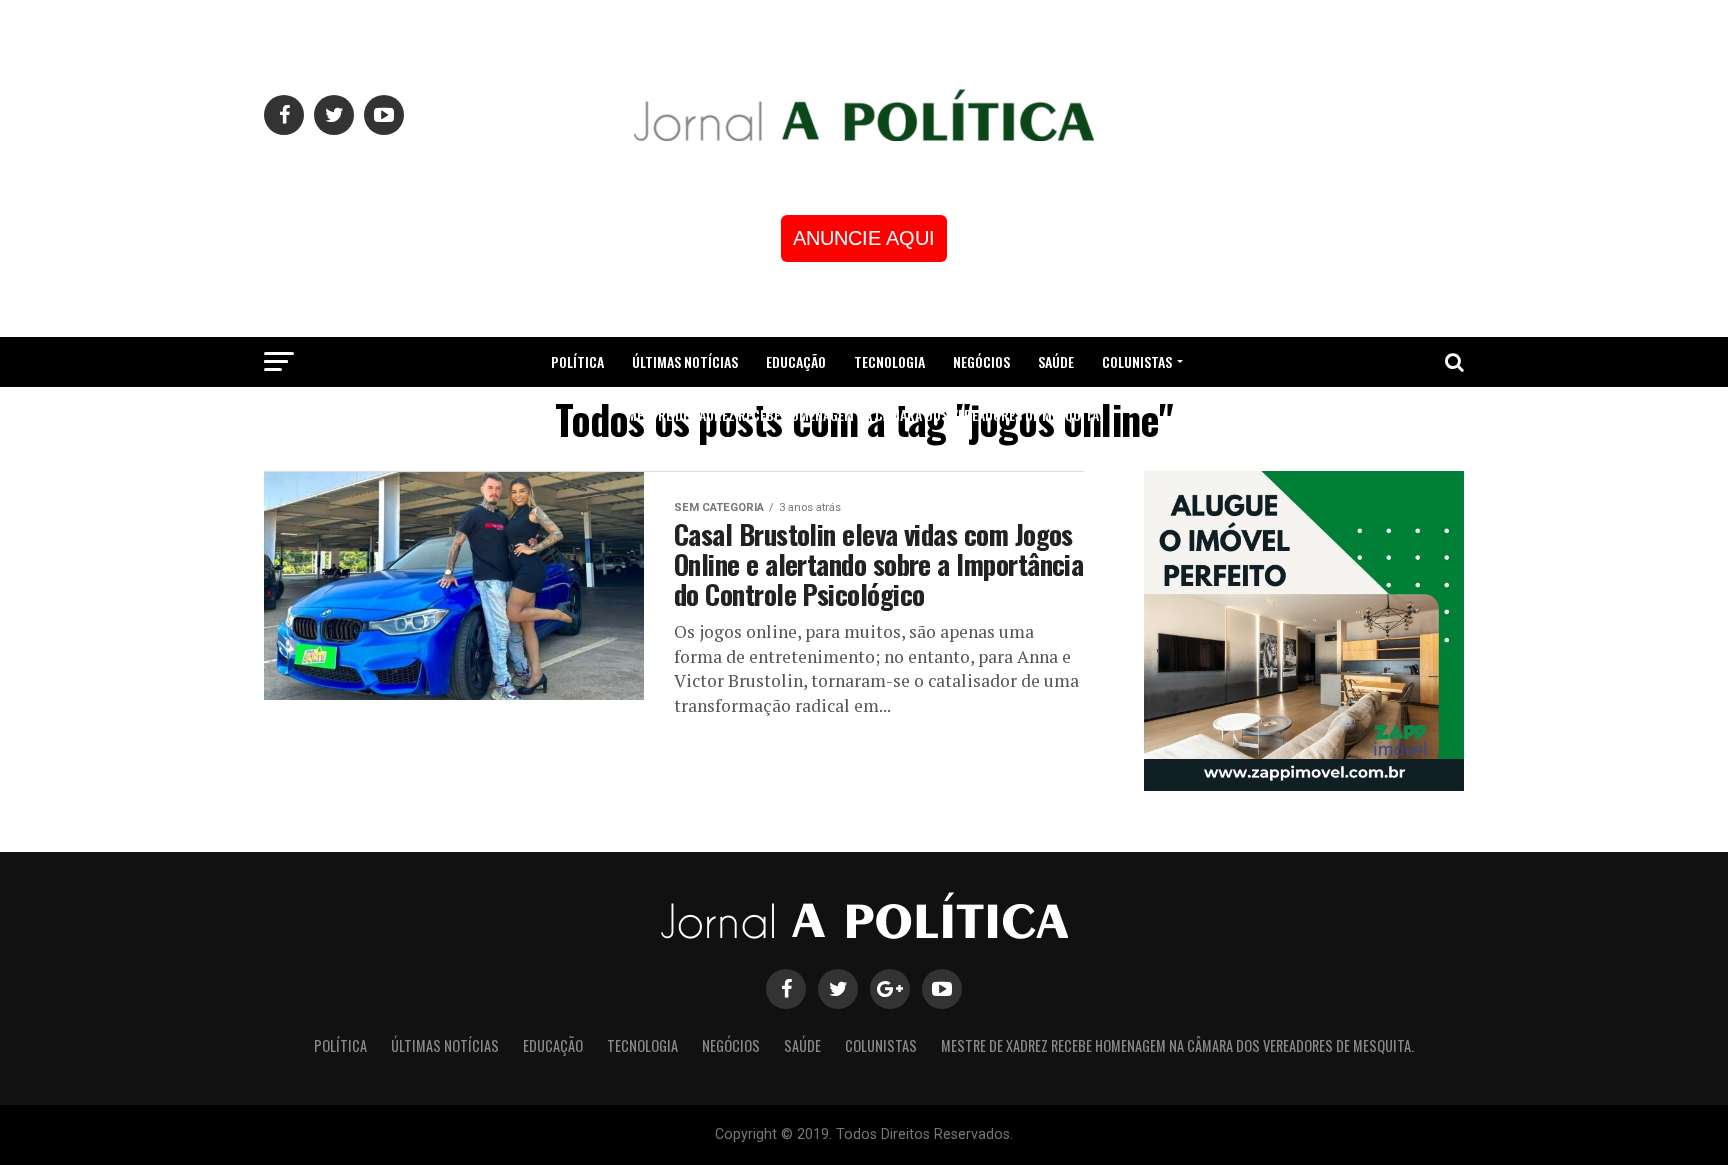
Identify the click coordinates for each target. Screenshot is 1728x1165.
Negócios (981, 361)
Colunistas (1137, 361)
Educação (796, 361)
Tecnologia (889, 361)
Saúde (1056, 361)
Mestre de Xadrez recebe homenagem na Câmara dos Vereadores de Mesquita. (864, 414)
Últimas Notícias (685, 361)
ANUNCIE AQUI (864, 238)
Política (577, 361)
